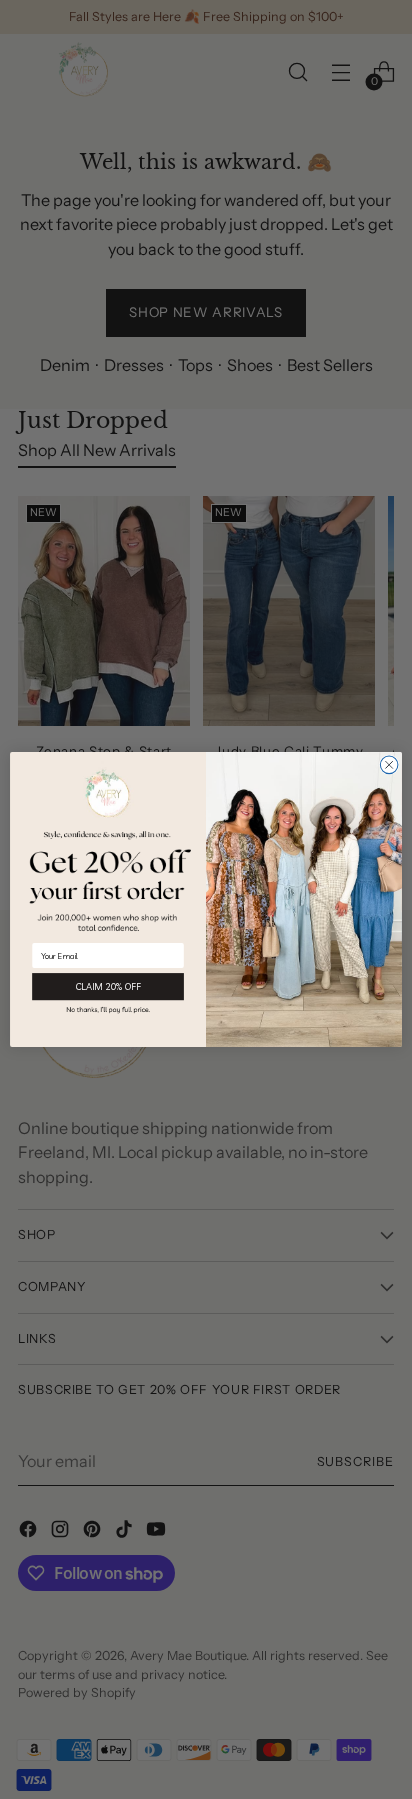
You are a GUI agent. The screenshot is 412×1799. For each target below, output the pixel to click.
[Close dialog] (389, 765)
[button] (108, 1009)
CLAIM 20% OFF (108, 987)
